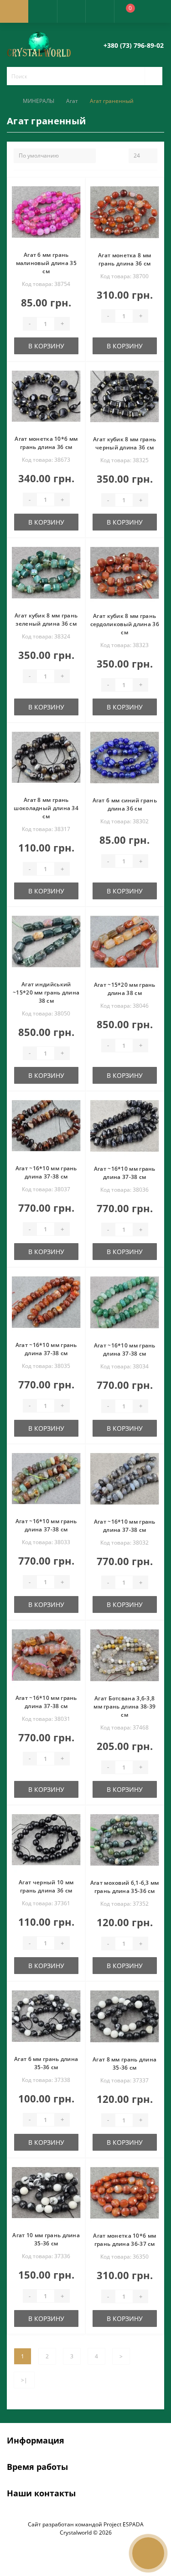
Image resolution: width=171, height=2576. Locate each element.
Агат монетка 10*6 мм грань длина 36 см (46, 443)
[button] (71, 11)
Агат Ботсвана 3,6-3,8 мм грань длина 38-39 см (124, 1706)
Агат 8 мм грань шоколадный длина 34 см (46, 808)
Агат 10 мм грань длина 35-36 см (46, 2239)
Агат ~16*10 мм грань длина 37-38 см (46, 1172)
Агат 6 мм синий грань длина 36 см (125, 804)
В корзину (46, 346)
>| (24, 2380)
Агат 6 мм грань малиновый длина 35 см (46, 263)
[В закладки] (77, 189)
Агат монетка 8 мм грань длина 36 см (124, 259)
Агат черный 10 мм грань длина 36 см (46, 1886)
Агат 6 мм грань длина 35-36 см (46, 2063)
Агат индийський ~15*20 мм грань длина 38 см (46, 992)
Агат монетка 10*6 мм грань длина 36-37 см (124, 2240)
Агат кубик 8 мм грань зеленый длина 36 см (46, 620)
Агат (72, 101)
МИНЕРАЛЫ (39, 101)
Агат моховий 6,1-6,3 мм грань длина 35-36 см (125, 1887)
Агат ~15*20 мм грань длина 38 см (125, 989)
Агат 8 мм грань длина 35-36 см (124, 2063)
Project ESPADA (124, 2524)
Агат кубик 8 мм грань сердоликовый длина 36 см (125, 624)
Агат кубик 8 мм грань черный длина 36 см (124, 443)
